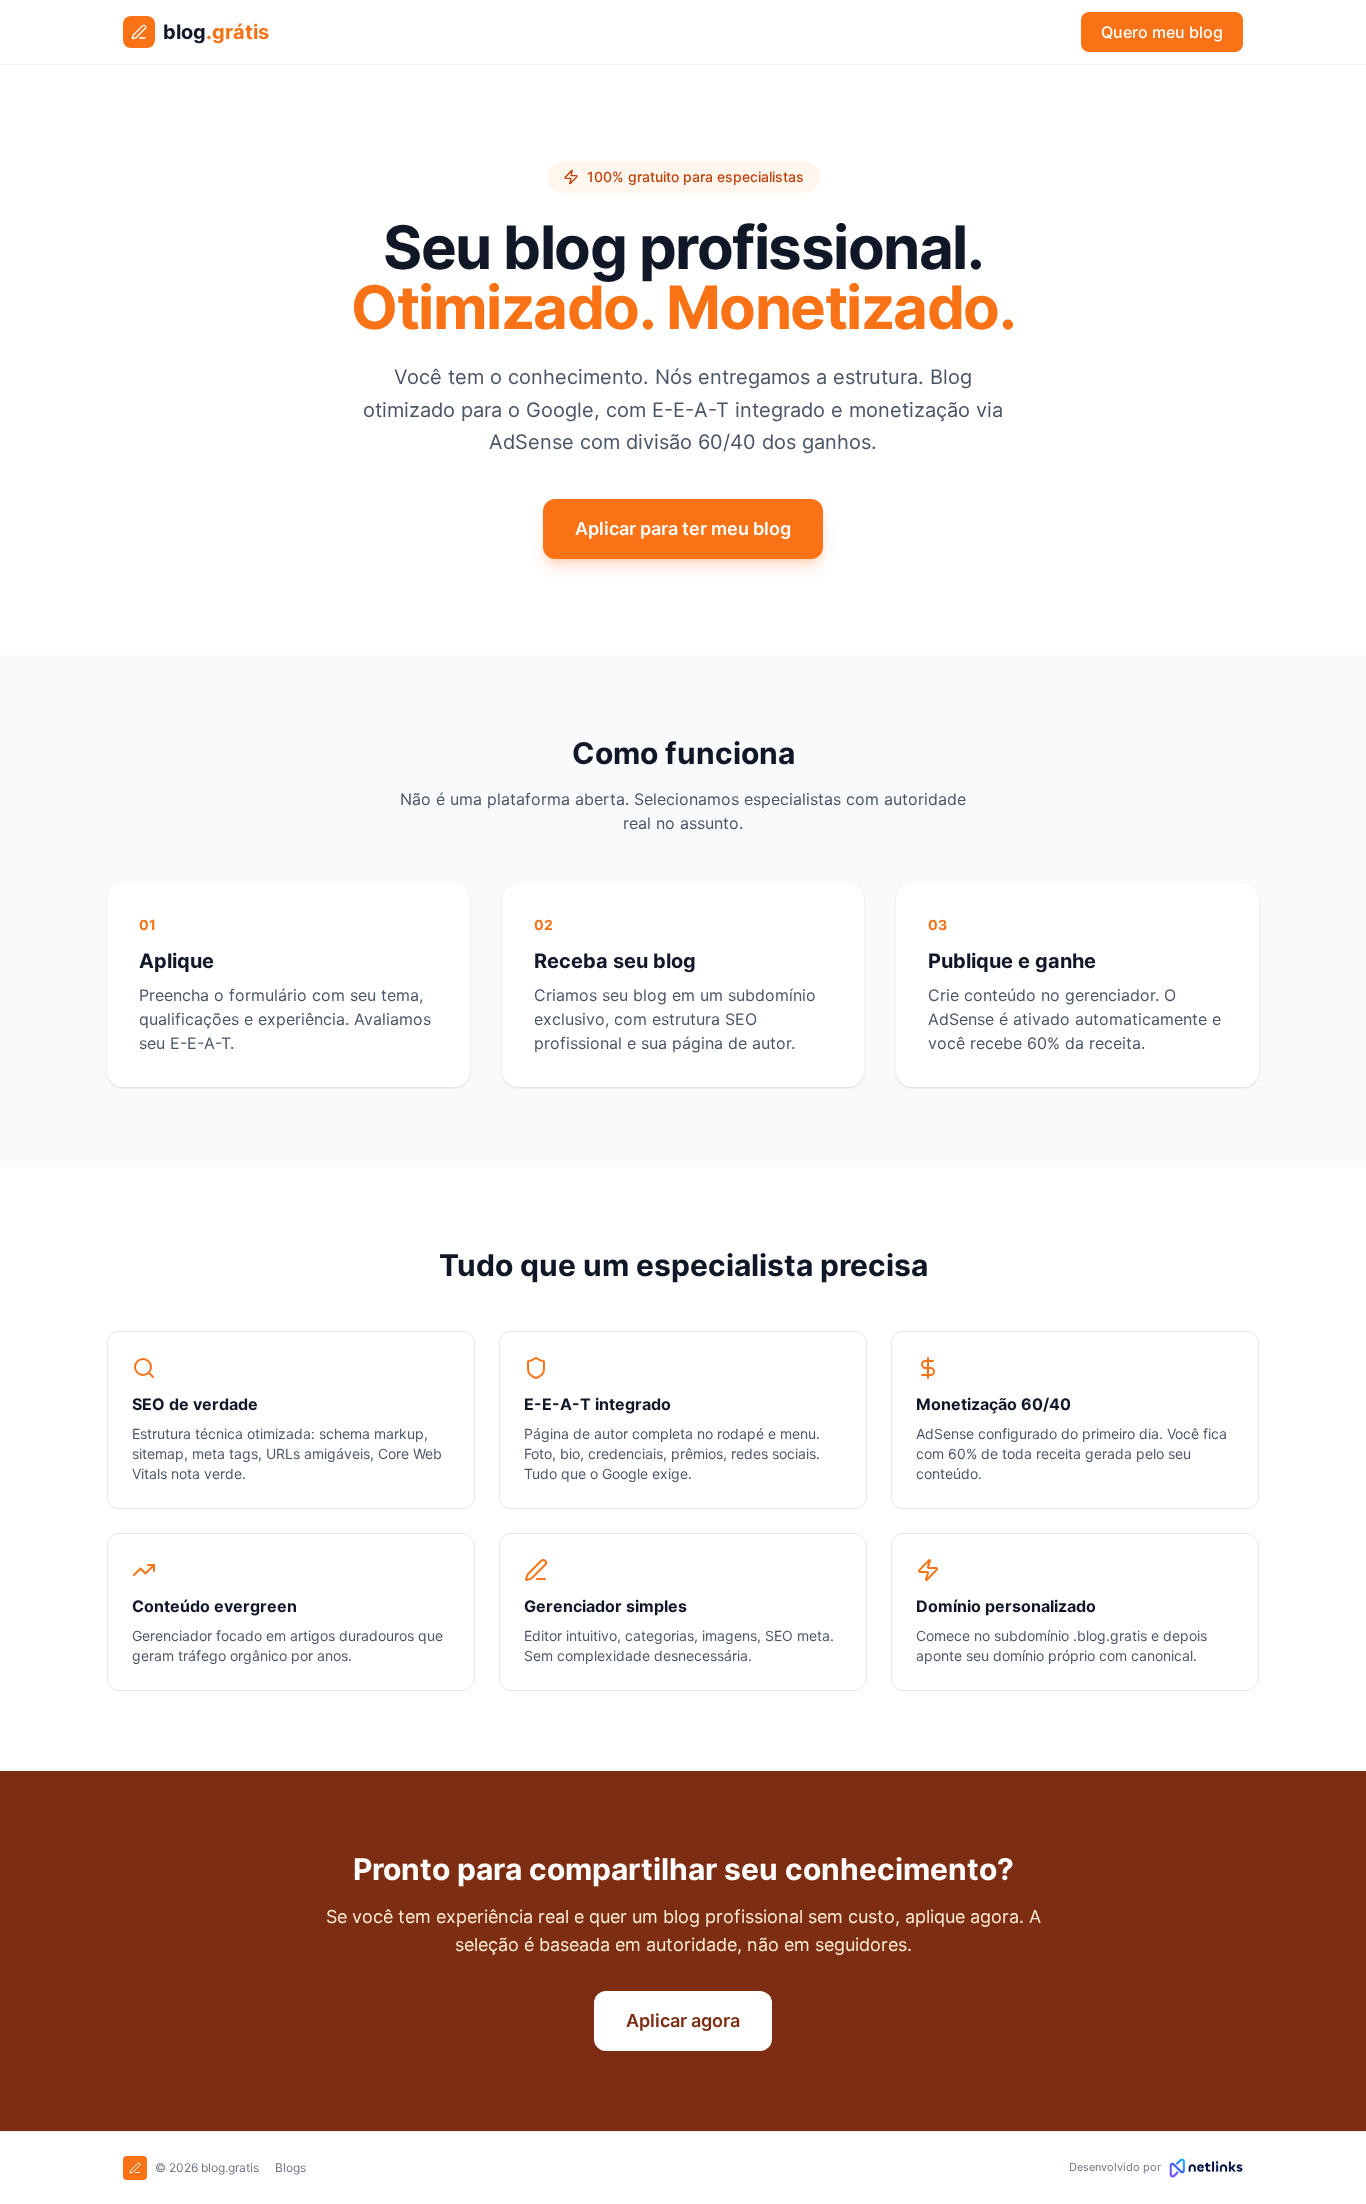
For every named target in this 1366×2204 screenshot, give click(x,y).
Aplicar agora (683, 2020)
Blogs (290, 2167)
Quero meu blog (1162, 32)
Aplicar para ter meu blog (683, 528)
